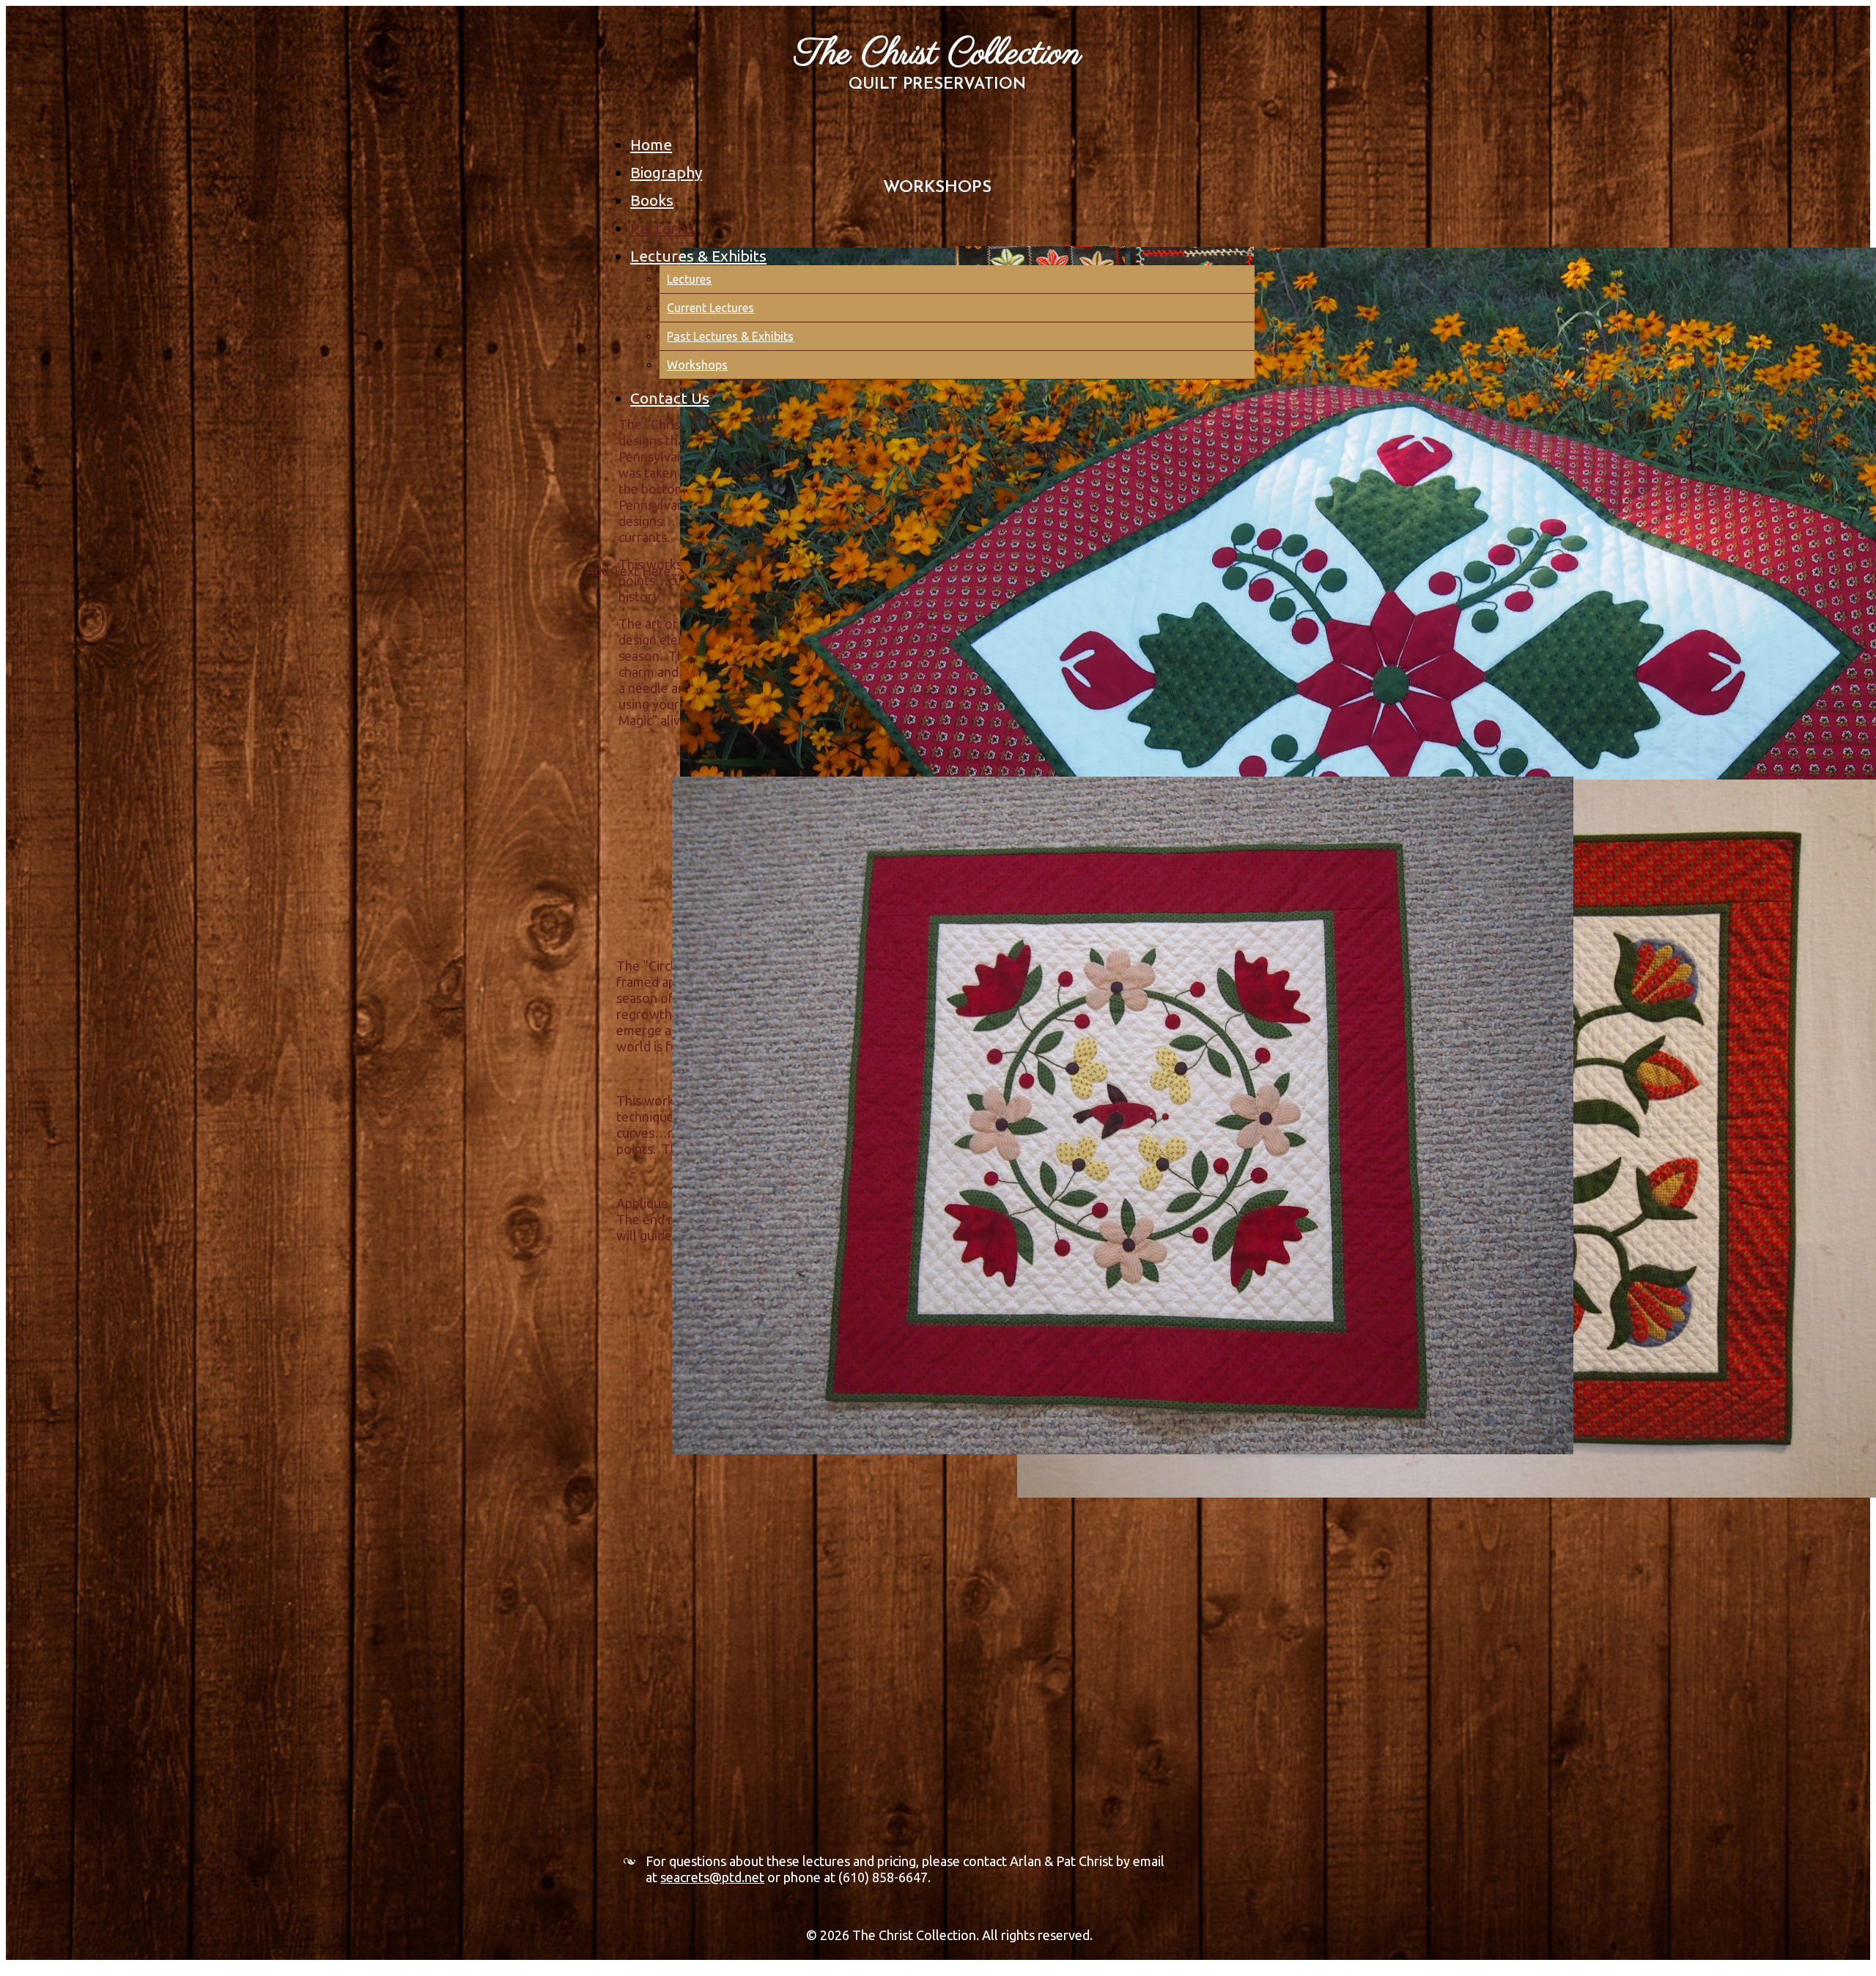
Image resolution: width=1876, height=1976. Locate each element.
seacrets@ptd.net (712, 1877)
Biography (666, 172)
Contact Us (670, 398)
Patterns (662, 228)
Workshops (697, 365)
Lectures (689, 279)
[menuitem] (942, 140)
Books (652, 200)
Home (651, 144)
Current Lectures (710, 308)
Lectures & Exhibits (698, 256)
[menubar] (946, 267)
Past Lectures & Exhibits (730, 336)
